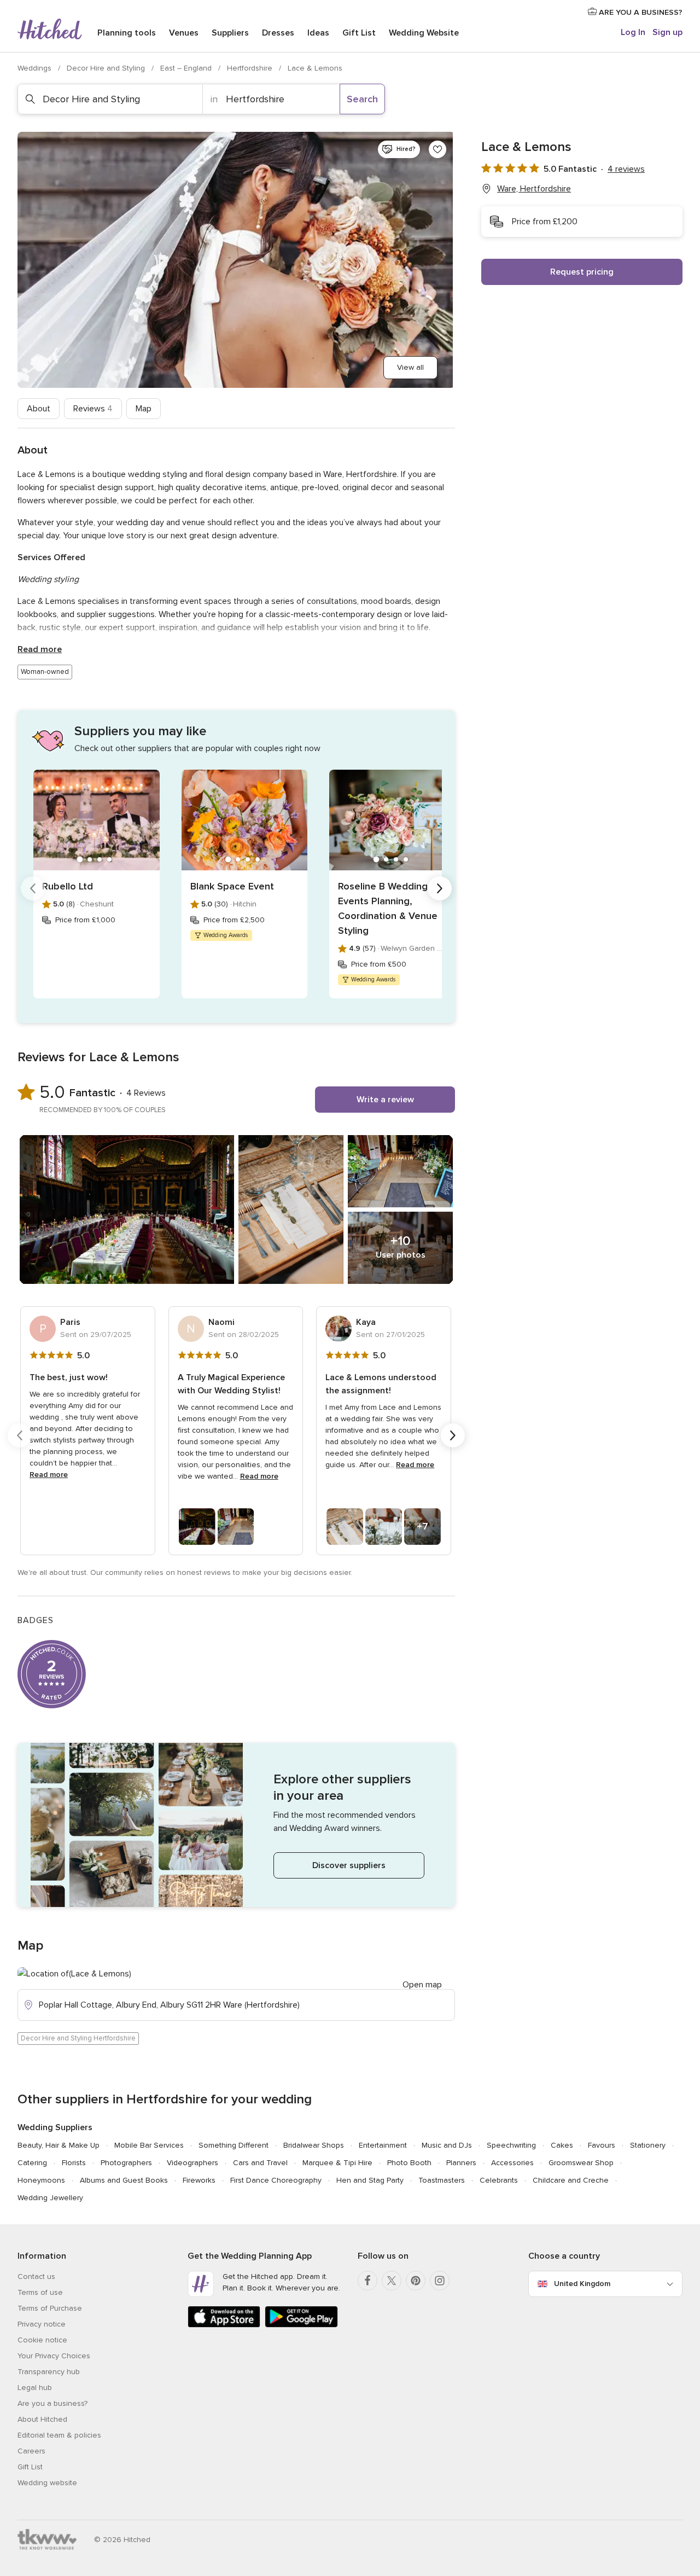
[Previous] (33, 888)
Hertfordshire (251, 68)
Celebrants (499, 2180)
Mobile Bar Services (149, 2145)
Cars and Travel (260, 2163)
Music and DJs (447, 2145)
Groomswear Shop (581, 2163)
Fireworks (199, 2180)
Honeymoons (41, 2180)
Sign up (667, 32)
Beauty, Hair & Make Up (59, 2145)
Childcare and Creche (571, 2180)
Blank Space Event (232, 886)
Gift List (359, 33)
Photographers (126, 2163)
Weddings (36, 68)
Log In (633, 32)
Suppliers (230, 33)
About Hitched (42, 2419)
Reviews (93, 409)
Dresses (278, 33)
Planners (461, 2163)
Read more (40, 649)
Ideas (318, 33)
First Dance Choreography (276, 2180)
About (39, 409)
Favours (602, 2145)
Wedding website (47, 2483)
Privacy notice (42, 2324)
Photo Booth (409, 2163)
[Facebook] (367, 2281)
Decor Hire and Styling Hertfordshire (78, 2038)
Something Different (234, 2145)
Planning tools (127, 33)
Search (362, 99)
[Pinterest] (416, 2281)
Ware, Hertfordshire (534, 189)
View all (410, 367)
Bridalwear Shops (314, 2145)
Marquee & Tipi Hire (337, 2163)
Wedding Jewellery (50, 2198)
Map (144, 409)
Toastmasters (442, 2180)
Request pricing (582, 272)
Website (424, 33)
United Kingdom (582, 2284)
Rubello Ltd (68, 886)
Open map (422, 1985)
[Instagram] (440, 2281)
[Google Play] (301, 2325)
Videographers (192, 2163)
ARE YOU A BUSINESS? (640, 12)
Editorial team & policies (59, 2435)
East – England (187, 68)
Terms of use (40, 2292)
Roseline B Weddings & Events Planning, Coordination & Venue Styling (390, 908)
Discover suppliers (349, 1865)
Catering (32, 2163)
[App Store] (224, 2325)
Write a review (385, 1100)
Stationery (648, 2145)
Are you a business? (52, 2403)
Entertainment (383, 2145)
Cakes (562, 2145)
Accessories (512, 2163)
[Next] (440, 888)
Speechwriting (511, 2145)
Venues (184, 33)
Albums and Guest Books (124, 2180)
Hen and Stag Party (370, 2180)
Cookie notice (42, 2340)
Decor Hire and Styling (107, 68)
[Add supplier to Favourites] (437, 149)
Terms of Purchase (50, 2308)
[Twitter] (392, 2281)
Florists (74, 2163)
